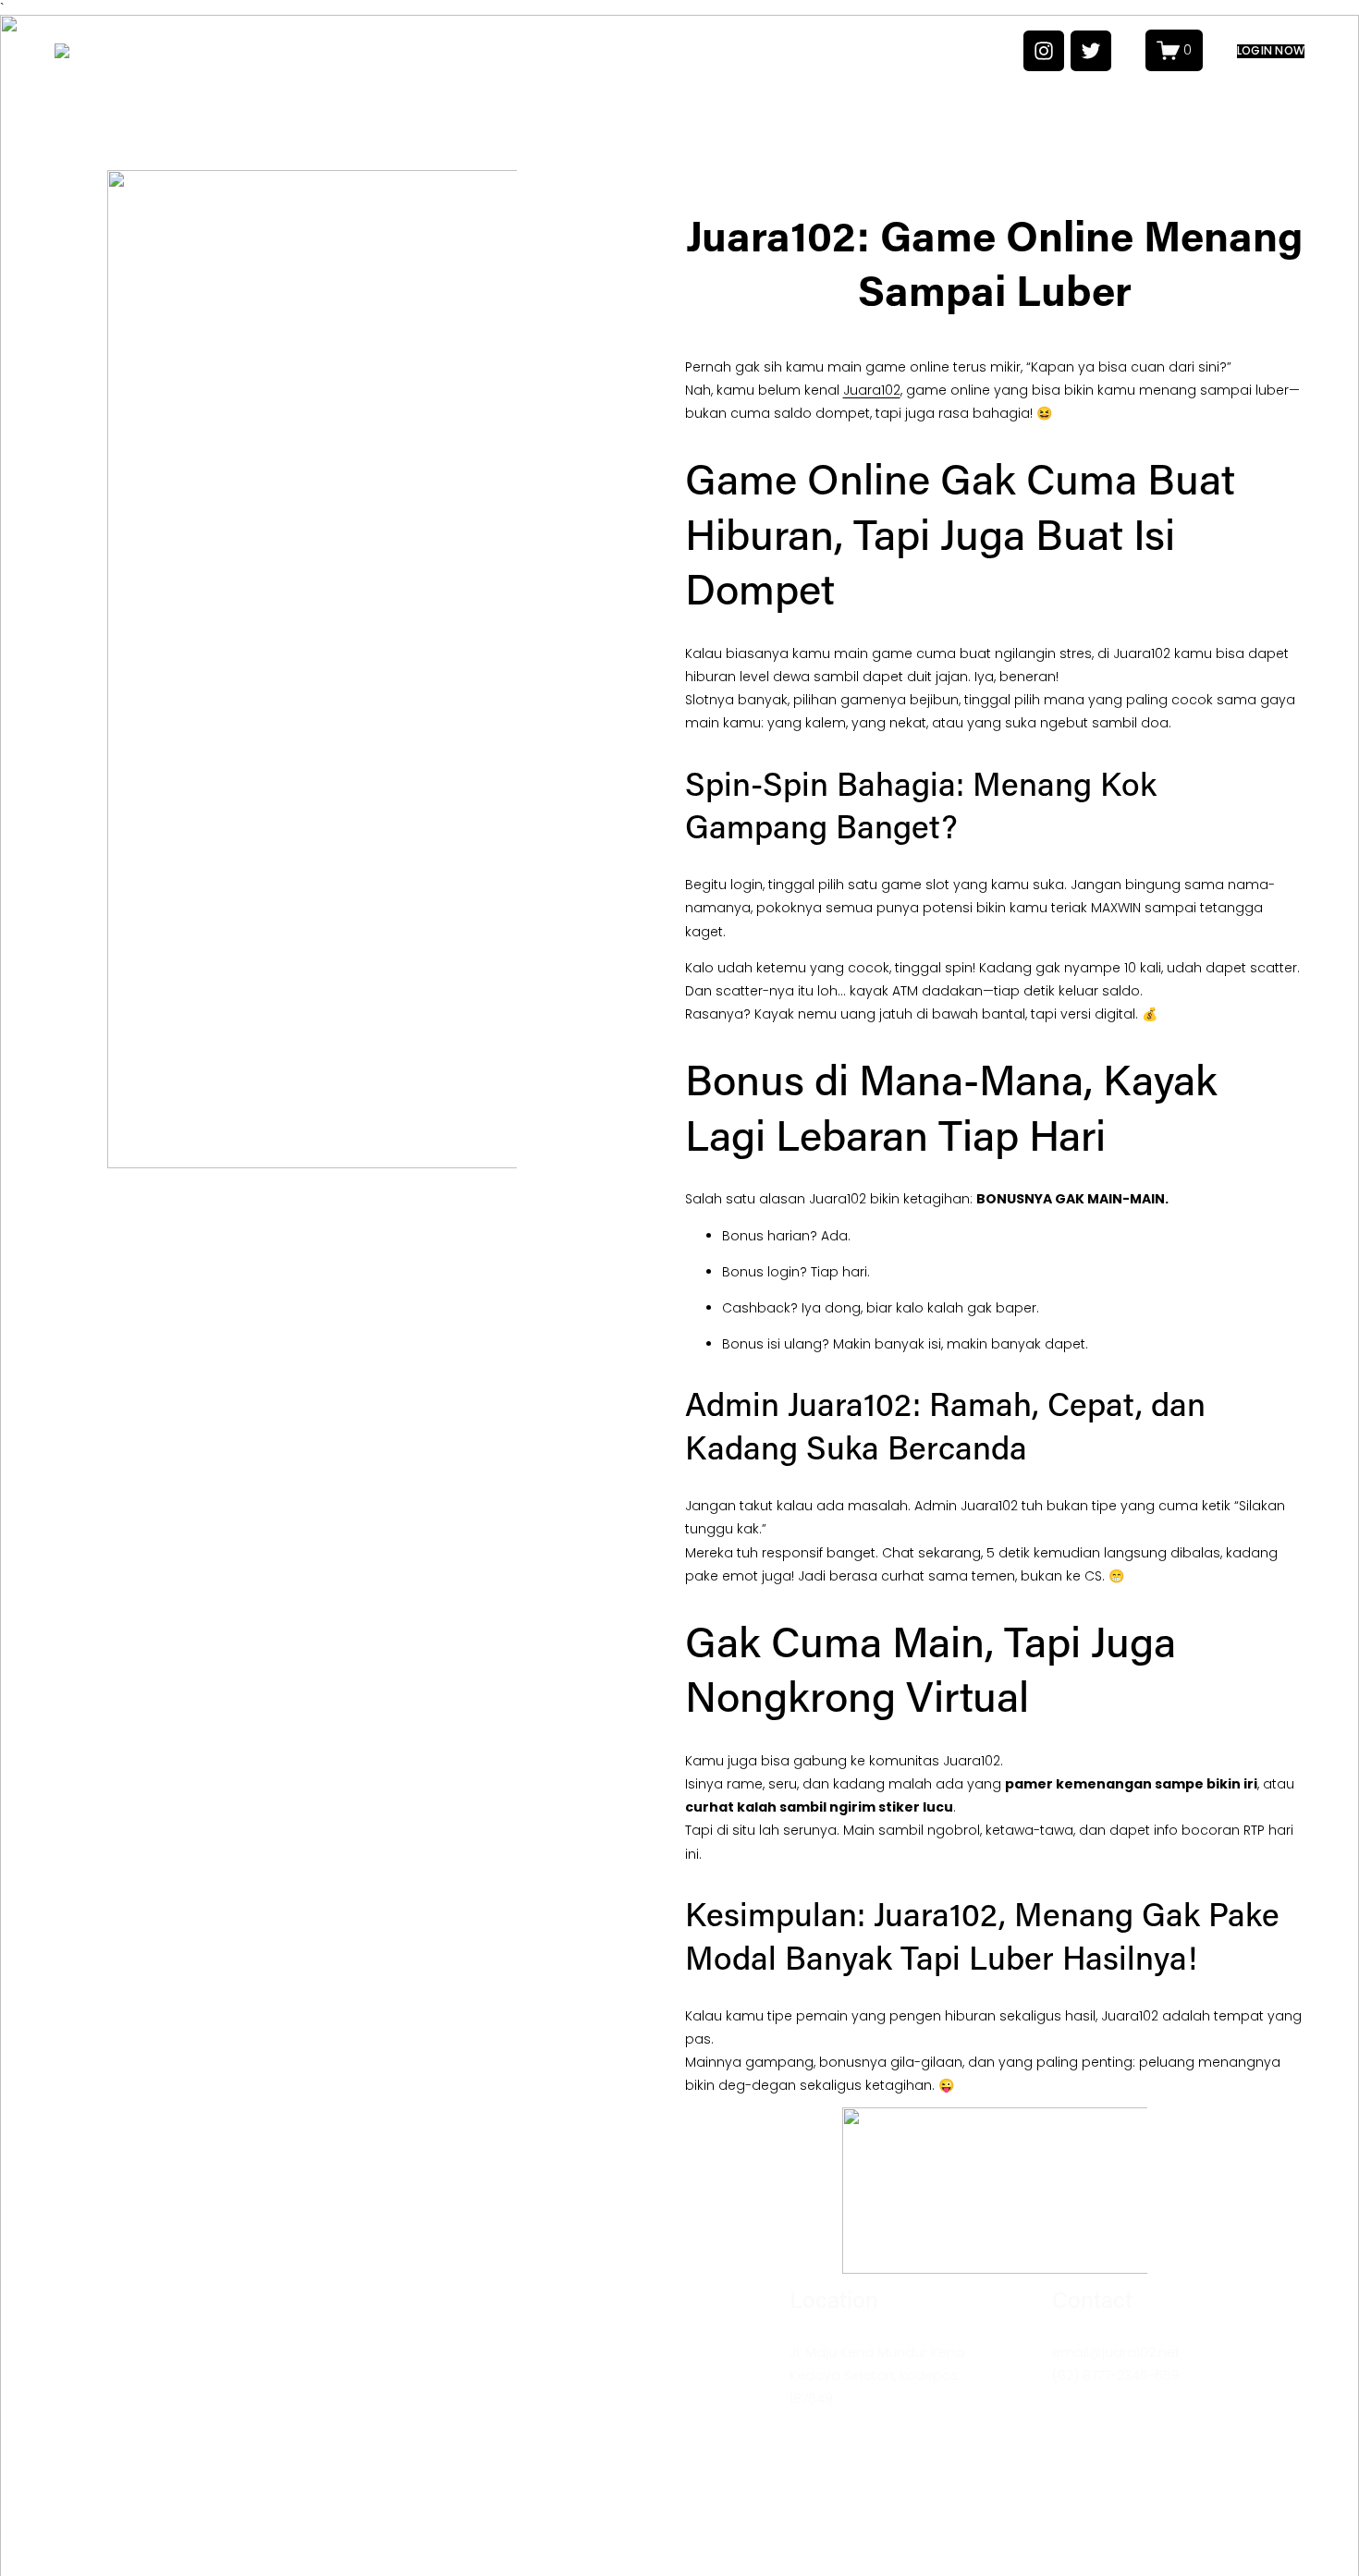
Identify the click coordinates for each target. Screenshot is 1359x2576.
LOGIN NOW (1271, 51)
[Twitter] (1091, 51)
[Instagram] (1044, 51)
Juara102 (872, 390)
